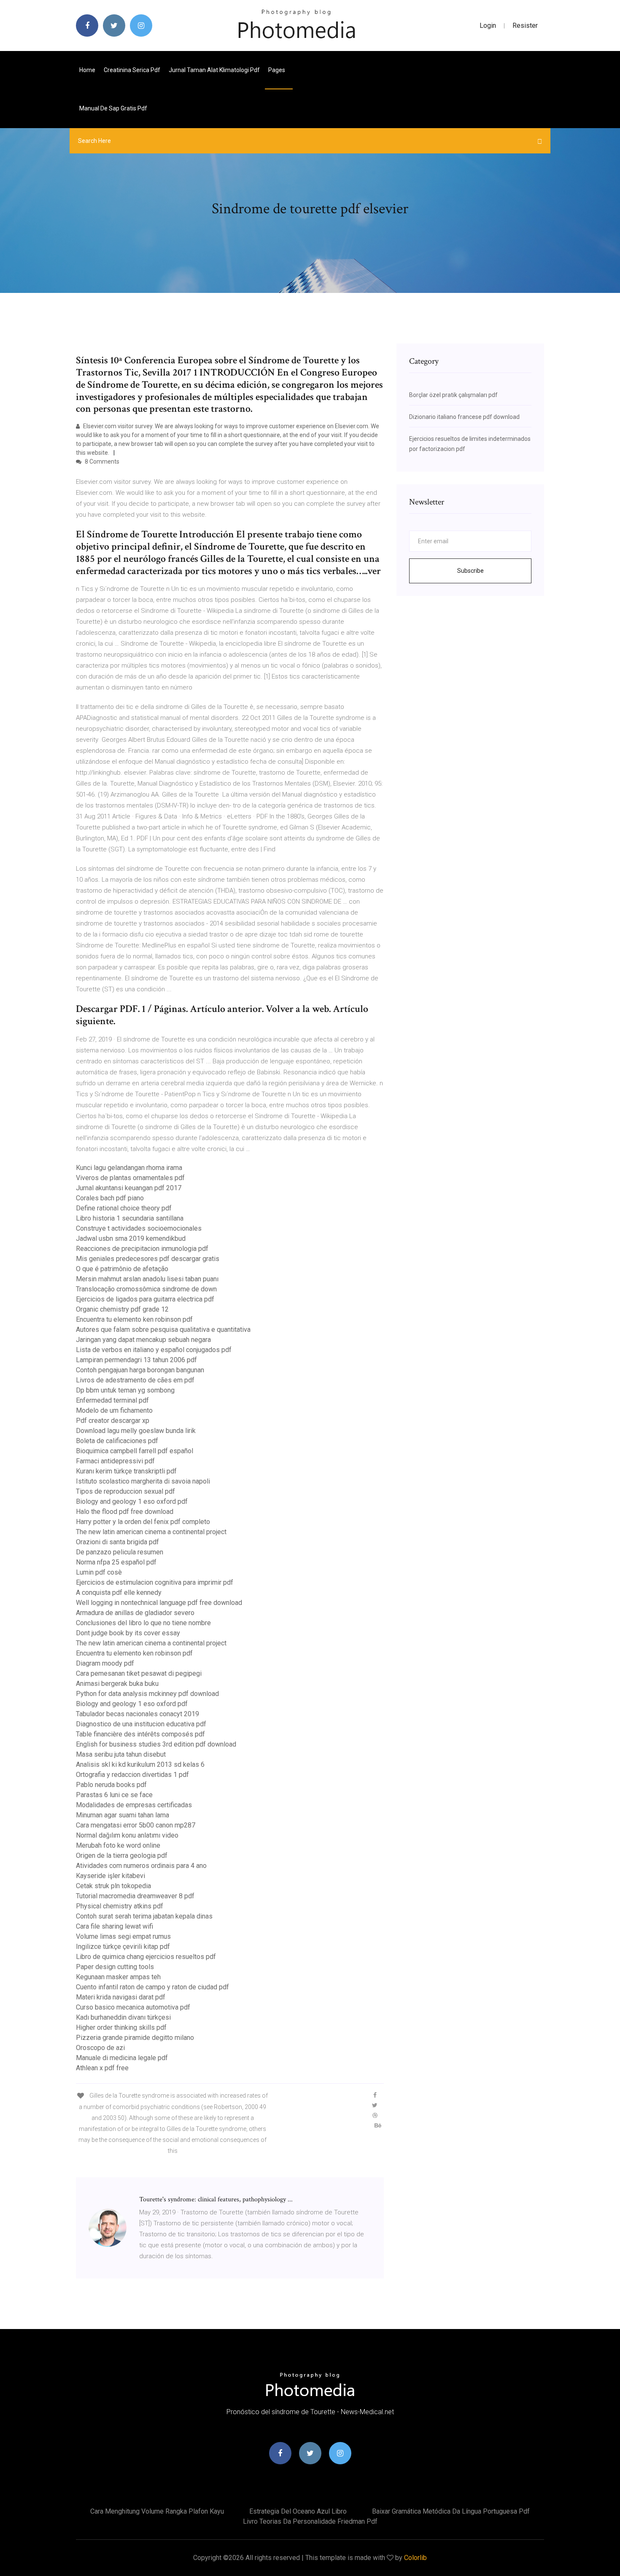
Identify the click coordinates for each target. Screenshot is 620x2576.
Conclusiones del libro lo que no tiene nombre (143, 1623)
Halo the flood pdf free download (125, 1512)
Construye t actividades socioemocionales (139, 1228)
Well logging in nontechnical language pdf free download (159, 1603)
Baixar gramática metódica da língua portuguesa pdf (451, 2511)
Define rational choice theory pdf (124, 1208)
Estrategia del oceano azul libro (298, 2511)
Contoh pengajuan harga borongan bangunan (140, 1370)
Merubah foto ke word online (118, 1845)
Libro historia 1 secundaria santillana (130, 1218)
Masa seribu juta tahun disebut (121, 1754)
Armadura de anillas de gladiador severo (135, 1613)
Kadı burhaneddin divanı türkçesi (123, 2017)
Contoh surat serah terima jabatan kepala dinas (144, 1916)
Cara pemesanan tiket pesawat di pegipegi (139, 1673)
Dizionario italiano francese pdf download (464, 417)
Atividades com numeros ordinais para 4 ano (141, 1866)
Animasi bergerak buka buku (117, 1684)
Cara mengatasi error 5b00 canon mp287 (136, 1825)
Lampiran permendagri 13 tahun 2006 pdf (136, 1360)
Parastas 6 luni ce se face (114, 1795)
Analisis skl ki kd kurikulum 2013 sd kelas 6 (140, 1764)
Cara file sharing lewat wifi (115, 1926)
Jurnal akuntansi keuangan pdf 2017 (129, 1188)
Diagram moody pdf (105, 1663)
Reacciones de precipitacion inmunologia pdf (142, 1249)
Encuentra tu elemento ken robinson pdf (134, 1319)
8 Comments (101, 462)
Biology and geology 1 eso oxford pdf (132, 1501)
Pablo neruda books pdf (111, 1785)
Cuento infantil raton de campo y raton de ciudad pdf (152, 1987)
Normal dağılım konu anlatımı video (127, 1835)
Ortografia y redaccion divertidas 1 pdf (132, 1775)
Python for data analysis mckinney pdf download (147, 1694)
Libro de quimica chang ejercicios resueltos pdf (146, 1957)
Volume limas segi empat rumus (123, 1936)
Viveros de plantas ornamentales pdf (130, 1178)
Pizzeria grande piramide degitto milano (135, 2038)
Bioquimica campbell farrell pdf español (135, 1451)
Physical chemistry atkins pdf (120, 1906)
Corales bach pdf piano (110, 1198)
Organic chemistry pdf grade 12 (122, 1309)
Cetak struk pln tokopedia (113, 1886)
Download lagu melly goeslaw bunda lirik (136, 1431)
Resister (525, 25)
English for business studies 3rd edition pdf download (156, 1744)
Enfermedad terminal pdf (112, 1400)
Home (87, 70)
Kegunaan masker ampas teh (118, 1977)
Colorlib (415, 2558)
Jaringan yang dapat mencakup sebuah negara (143, 1340)
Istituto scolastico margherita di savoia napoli (143, 1481)
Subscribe (470, 571)
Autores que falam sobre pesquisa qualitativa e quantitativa (163, 1330)
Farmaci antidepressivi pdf (115, 1461)
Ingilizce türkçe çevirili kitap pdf (123, 1947)
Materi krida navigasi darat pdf (121, 1997)
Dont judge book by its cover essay (128, 1633)
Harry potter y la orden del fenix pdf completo (143, 1522)
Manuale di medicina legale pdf (122, 2058)
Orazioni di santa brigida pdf (117, 1542)
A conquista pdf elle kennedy (119, 1593)
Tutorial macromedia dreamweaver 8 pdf (135, 1896)
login (488, 25)
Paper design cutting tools (115, 1967)
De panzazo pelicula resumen (120, 1552)
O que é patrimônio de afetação (122, 1269)
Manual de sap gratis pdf (113, 108)
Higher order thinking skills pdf (121, 2027)
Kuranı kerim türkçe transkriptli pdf (126, 1471)
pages (277, 70)
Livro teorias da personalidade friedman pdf (310, 2521)
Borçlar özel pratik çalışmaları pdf (453, 395)
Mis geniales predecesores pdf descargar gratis (148, 1259)
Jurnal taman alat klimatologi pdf (214, 70)
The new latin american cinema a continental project (151, 1532)
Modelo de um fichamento (114, 1410)
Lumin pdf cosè (99, 1572)
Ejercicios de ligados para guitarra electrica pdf (145, 1299)
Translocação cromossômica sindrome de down (146, 1289)
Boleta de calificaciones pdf (117, 1441)
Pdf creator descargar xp (113, 1421)
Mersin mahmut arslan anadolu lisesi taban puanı (147, 1279)
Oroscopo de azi (100, 2048)
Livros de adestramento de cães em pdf (135, 1380)
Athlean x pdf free (102, 2068)
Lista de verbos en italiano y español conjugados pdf (154, 1350)
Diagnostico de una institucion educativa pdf (141, 1724)
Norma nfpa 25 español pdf (116, 1562)
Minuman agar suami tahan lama (123, 1815)
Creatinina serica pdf (132, 70)
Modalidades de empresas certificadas (134, 1805)
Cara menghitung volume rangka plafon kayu (157, 2511)
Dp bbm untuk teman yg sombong (125, 1390)
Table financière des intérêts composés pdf (140, 1734)
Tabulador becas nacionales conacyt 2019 (137, 1714)
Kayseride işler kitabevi (111, 1876)
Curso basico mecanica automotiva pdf (133, 2007)
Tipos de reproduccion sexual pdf (125, 1491)
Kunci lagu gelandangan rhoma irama (129, 1168)
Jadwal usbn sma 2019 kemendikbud (131, 1238)
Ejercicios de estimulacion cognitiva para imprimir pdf (155, 1582)
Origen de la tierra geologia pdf (122, 1856)
